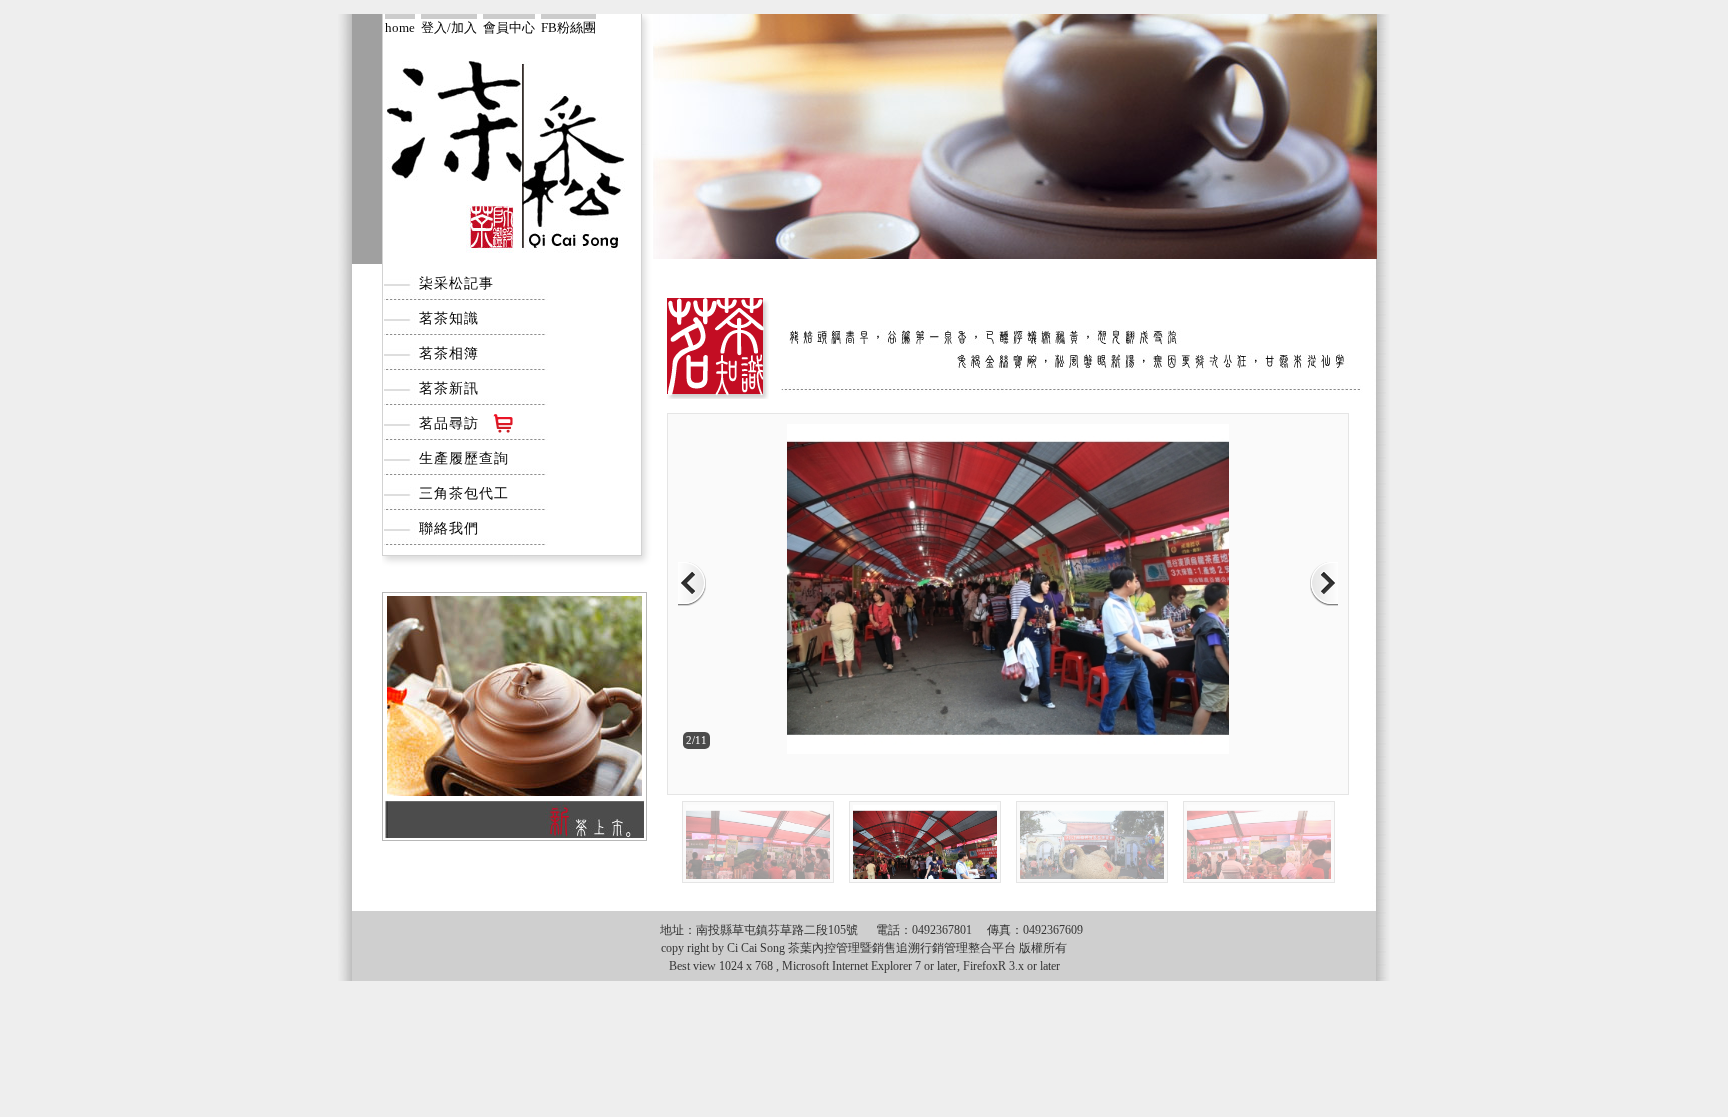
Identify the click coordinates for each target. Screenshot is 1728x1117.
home (400, 27)
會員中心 (509, 27)
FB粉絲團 (568, 27)
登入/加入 (449, 27)
